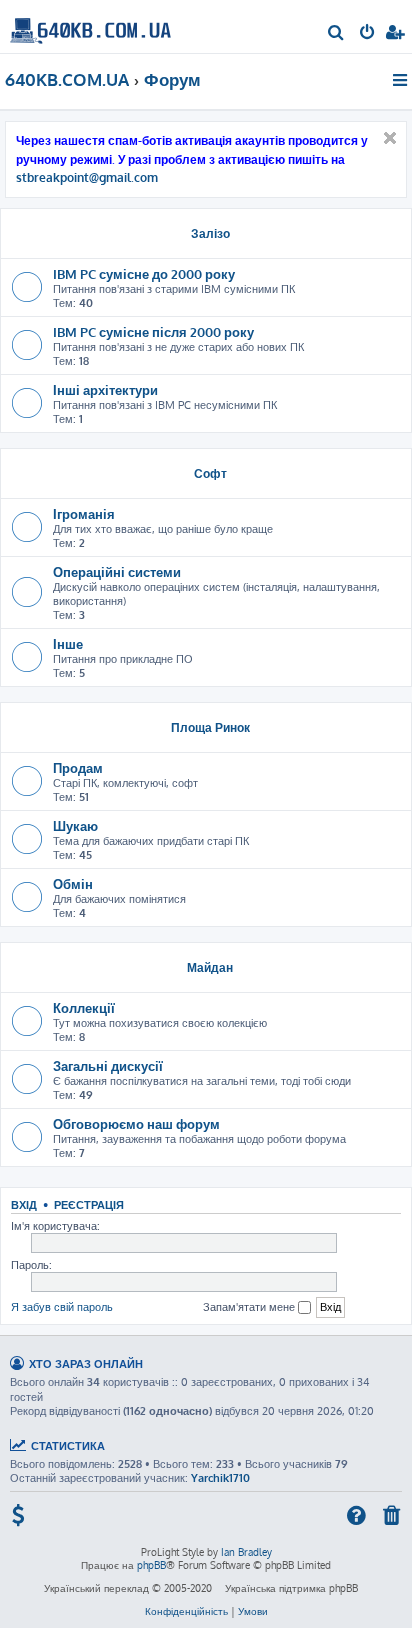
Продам (78, 767)
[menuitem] (336, 34)
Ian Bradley (246, 1552)
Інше (68, 643)
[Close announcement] (390, 138)
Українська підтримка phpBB (291, 1588)
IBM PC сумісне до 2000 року (144, 273)
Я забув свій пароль (62, 1307)
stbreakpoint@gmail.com (87, 178)
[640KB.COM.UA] (90, 25)
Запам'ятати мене (250, 1307)
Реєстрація (89, 1204)
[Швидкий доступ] (401, 80)
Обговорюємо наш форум (136, 1123)
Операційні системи (117, 571)
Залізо (210, 233)
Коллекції (84, 1007)
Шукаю (75, 825)
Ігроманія (84, 513)
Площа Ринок (210, 727)
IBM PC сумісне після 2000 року (153, 331)
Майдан (210, 967)
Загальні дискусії (108, 1065)
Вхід (24, 1204)
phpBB (151, 1565)
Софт (210, 473)
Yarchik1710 (220, 1478)
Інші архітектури (105, 389)
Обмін (73, 883)
